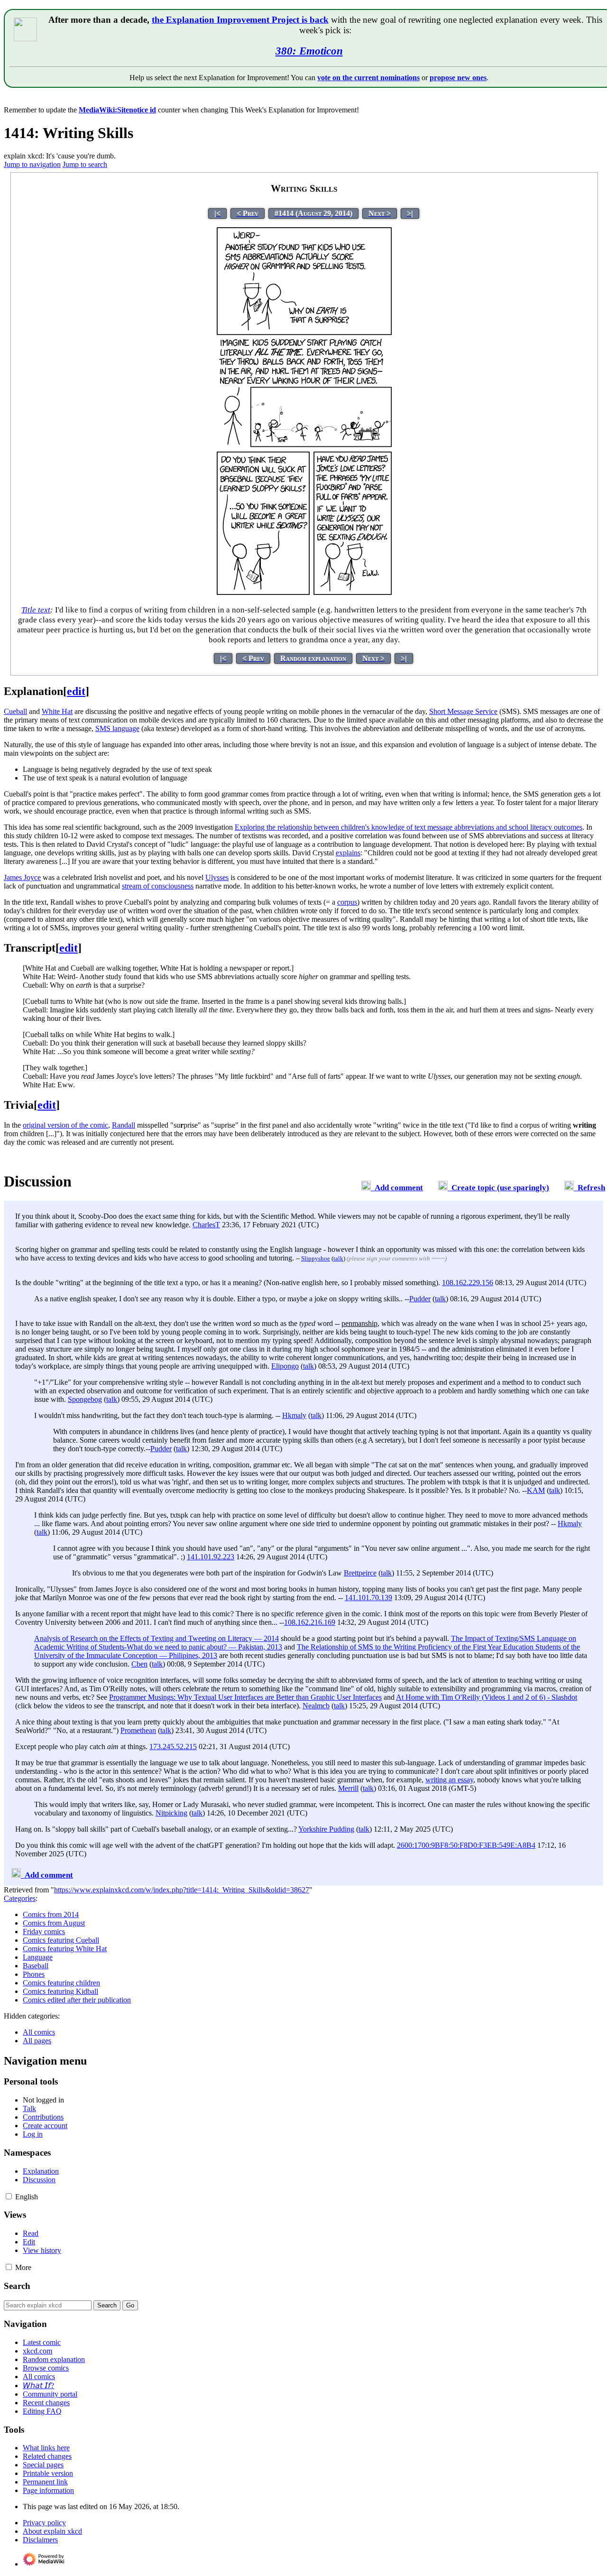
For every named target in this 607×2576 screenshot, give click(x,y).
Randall (124, 1125)
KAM (536, 1490)
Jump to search (85, 164)
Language (38, 1957)
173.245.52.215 (173, 1747)
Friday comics (44, 1932)
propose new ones (458, 78)
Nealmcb (316, 1706)
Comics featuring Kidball (60, 1991)
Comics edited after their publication (77, 2000)
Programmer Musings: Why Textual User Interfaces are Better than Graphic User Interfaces (245, 1697)
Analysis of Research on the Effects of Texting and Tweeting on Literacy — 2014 (156, 1638)
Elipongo (285, 1366)
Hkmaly (294, 1415)
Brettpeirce (360, 1573)
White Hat (57, 711)
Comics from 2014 (51, 1914)
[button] (9, 2196)
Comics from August (54, 1923)
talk (338, 1258)
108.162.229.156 (468, 1283)
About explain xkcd (52, 2531)
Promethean (138, 1730)
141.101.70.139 (368, 1598)
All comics (39, 2032)
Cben (139, 1664)
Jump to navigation (32, 164)
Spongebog (85, 1399)
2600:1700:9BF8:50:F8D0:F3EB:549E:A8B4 (466, 1845)
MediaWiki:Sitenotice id (117, 110)
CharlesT (206, 1225)
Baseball (36, 1966)
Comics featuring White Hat (65, 1949)
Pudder (420, 1299)
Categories (20, 1898)
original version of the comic (65, 1125)
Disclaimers (40, 2540)
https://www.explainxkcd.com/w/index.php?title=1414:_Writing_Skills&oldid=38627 (182, 1890)
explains (348, 853)
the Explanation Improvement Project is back (240, 20)
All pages (37, 2041)
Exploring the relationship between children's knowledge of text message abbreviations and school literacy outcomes (409, 827)
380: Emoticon (309, 51)
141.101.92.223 (211, 1557)
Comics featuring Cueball (61, 1940)
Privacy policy (44, 2523)
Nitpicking (171, 1813)
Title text (36, 610)
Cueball (15, 711)
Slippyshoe (316, 1258)
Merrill (348, 1788)
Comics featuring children (61, 1983)
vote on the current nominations (368, 78)
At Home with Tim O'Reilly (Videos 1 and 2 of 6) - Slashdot (487, 1697)
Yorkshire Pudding (326, 1829)
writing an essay (449, 1780)
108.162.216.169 (310, 1622)
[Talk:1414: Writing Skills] (366, 1188)
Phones (34, 1974)
